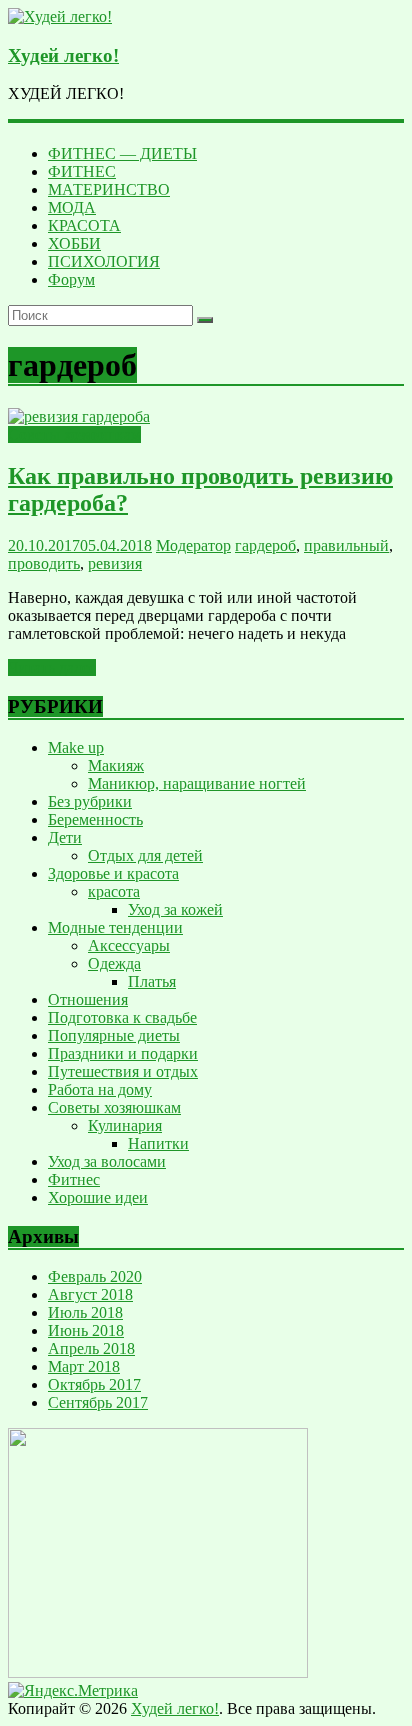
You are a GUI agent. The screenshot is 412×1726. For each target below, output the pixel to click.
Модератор (193, 545)
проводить (44, 563)
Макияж (116, 765)
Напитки (158, 1143)
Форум (71, 279)
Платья (152, 981)
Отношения (88, 999)
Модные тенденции (115, 927)
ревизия (115, 563)
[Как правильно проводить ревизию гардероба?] (79, 416)
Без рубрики (90, 801)
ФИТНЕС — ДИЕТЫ (122, 153)
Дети (65, 837)
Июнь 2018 (86, 1330)
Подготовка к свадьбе (122, 1017)
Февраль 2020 (95, 1276)
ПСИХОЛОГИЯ (104, 261)
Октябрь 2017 (94, 1384)
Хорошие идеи (98, 1197)
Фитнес (74, 1179)
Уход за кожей (175, 909)
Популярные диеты (114, 1035)
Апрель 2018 (91, 1348)
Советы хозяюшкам (74, 434)
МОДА (72, 207)
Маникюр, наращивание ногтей (197, 783)
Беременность (95, 819)
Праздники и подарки (123, 1053)
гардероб (265, 545)
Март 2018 (84, 1366)
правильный (346, 545)
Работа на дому (100, 1089)
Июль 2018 (85, 1312)
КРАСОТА (84, 225)
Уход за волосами (107, 1161)
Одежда (114, 963)
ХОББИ (74, 243)
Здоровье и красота (113, 873)
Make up (76, 747)
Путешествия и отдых (123, 1071)
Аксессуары (129, 945)
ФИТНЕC (82, 171)
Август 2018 (90, 1294)
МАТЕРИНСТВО (109, 189)
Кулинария (125, 1125)
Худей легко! (63, 55)
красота (114, 891)
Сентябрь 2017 (98, 1402)
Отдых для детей (145, 855)
